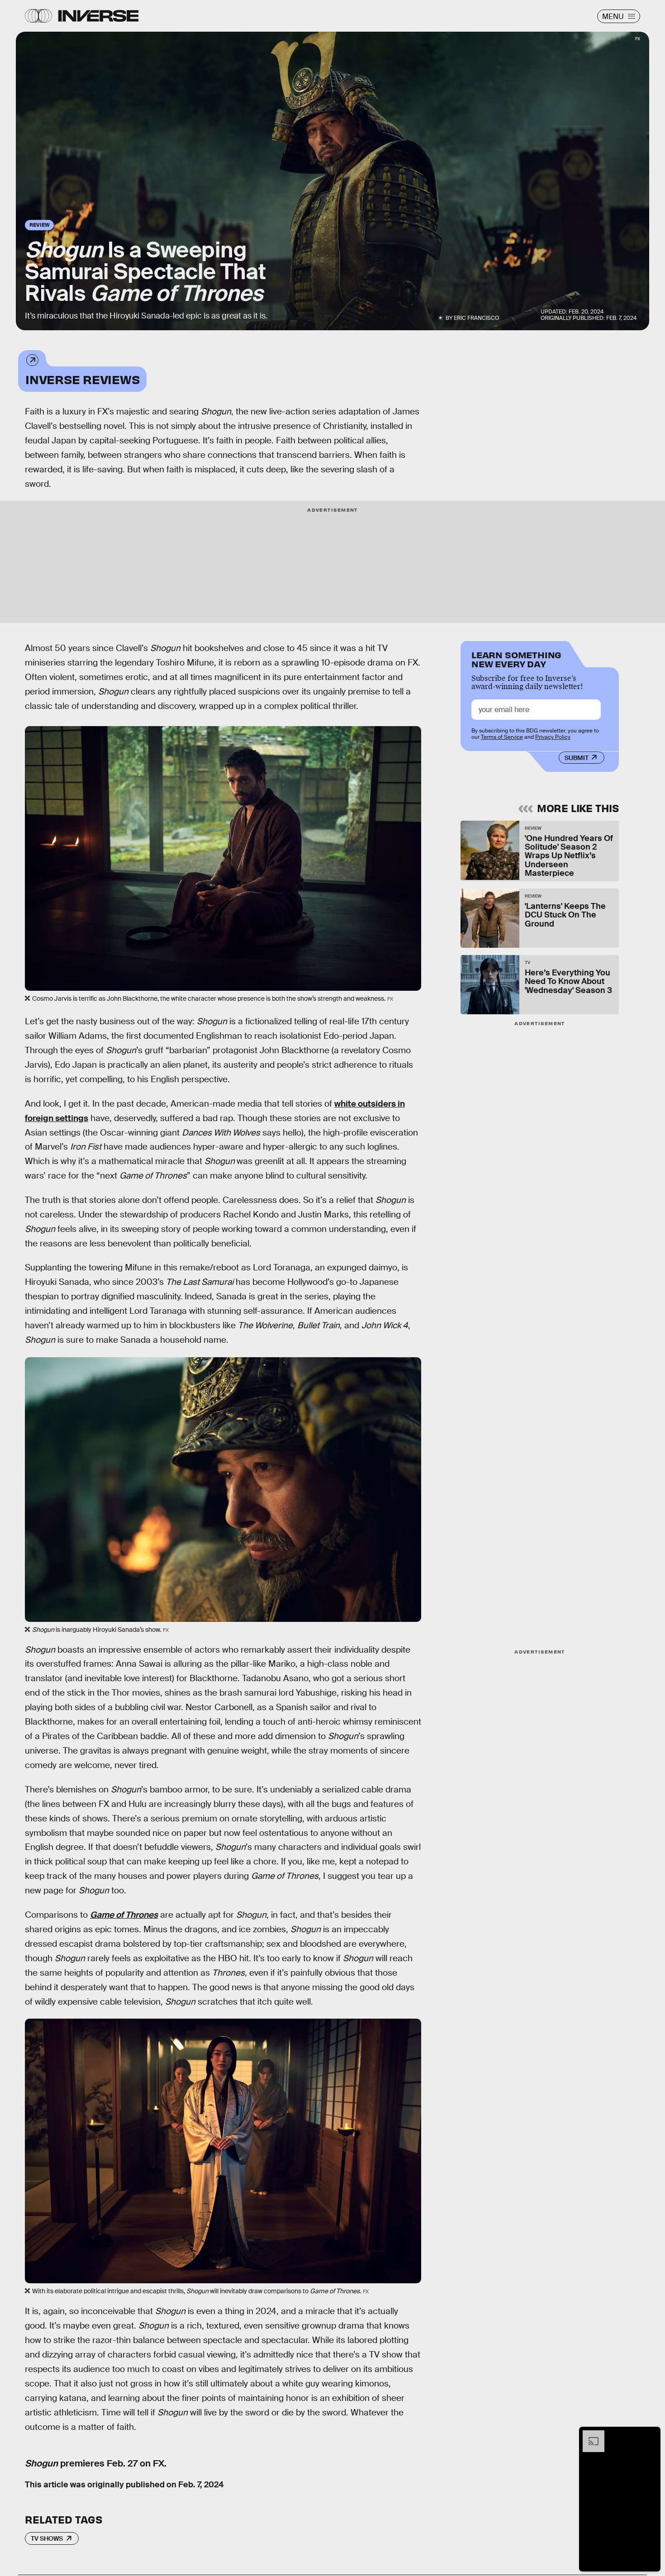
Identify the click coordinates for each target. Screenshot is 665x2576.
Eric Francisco (476, 318)
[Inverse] (98, 16)
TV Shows (47, 2538)
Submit (577, 758)
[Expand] (589, 2435)
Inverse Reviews (82, 379)
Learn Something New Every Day (516, 658)
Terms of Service (502, 737)
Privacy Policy (553, 737)
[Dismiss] (651, 2435)
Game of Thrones (124, 1915)
